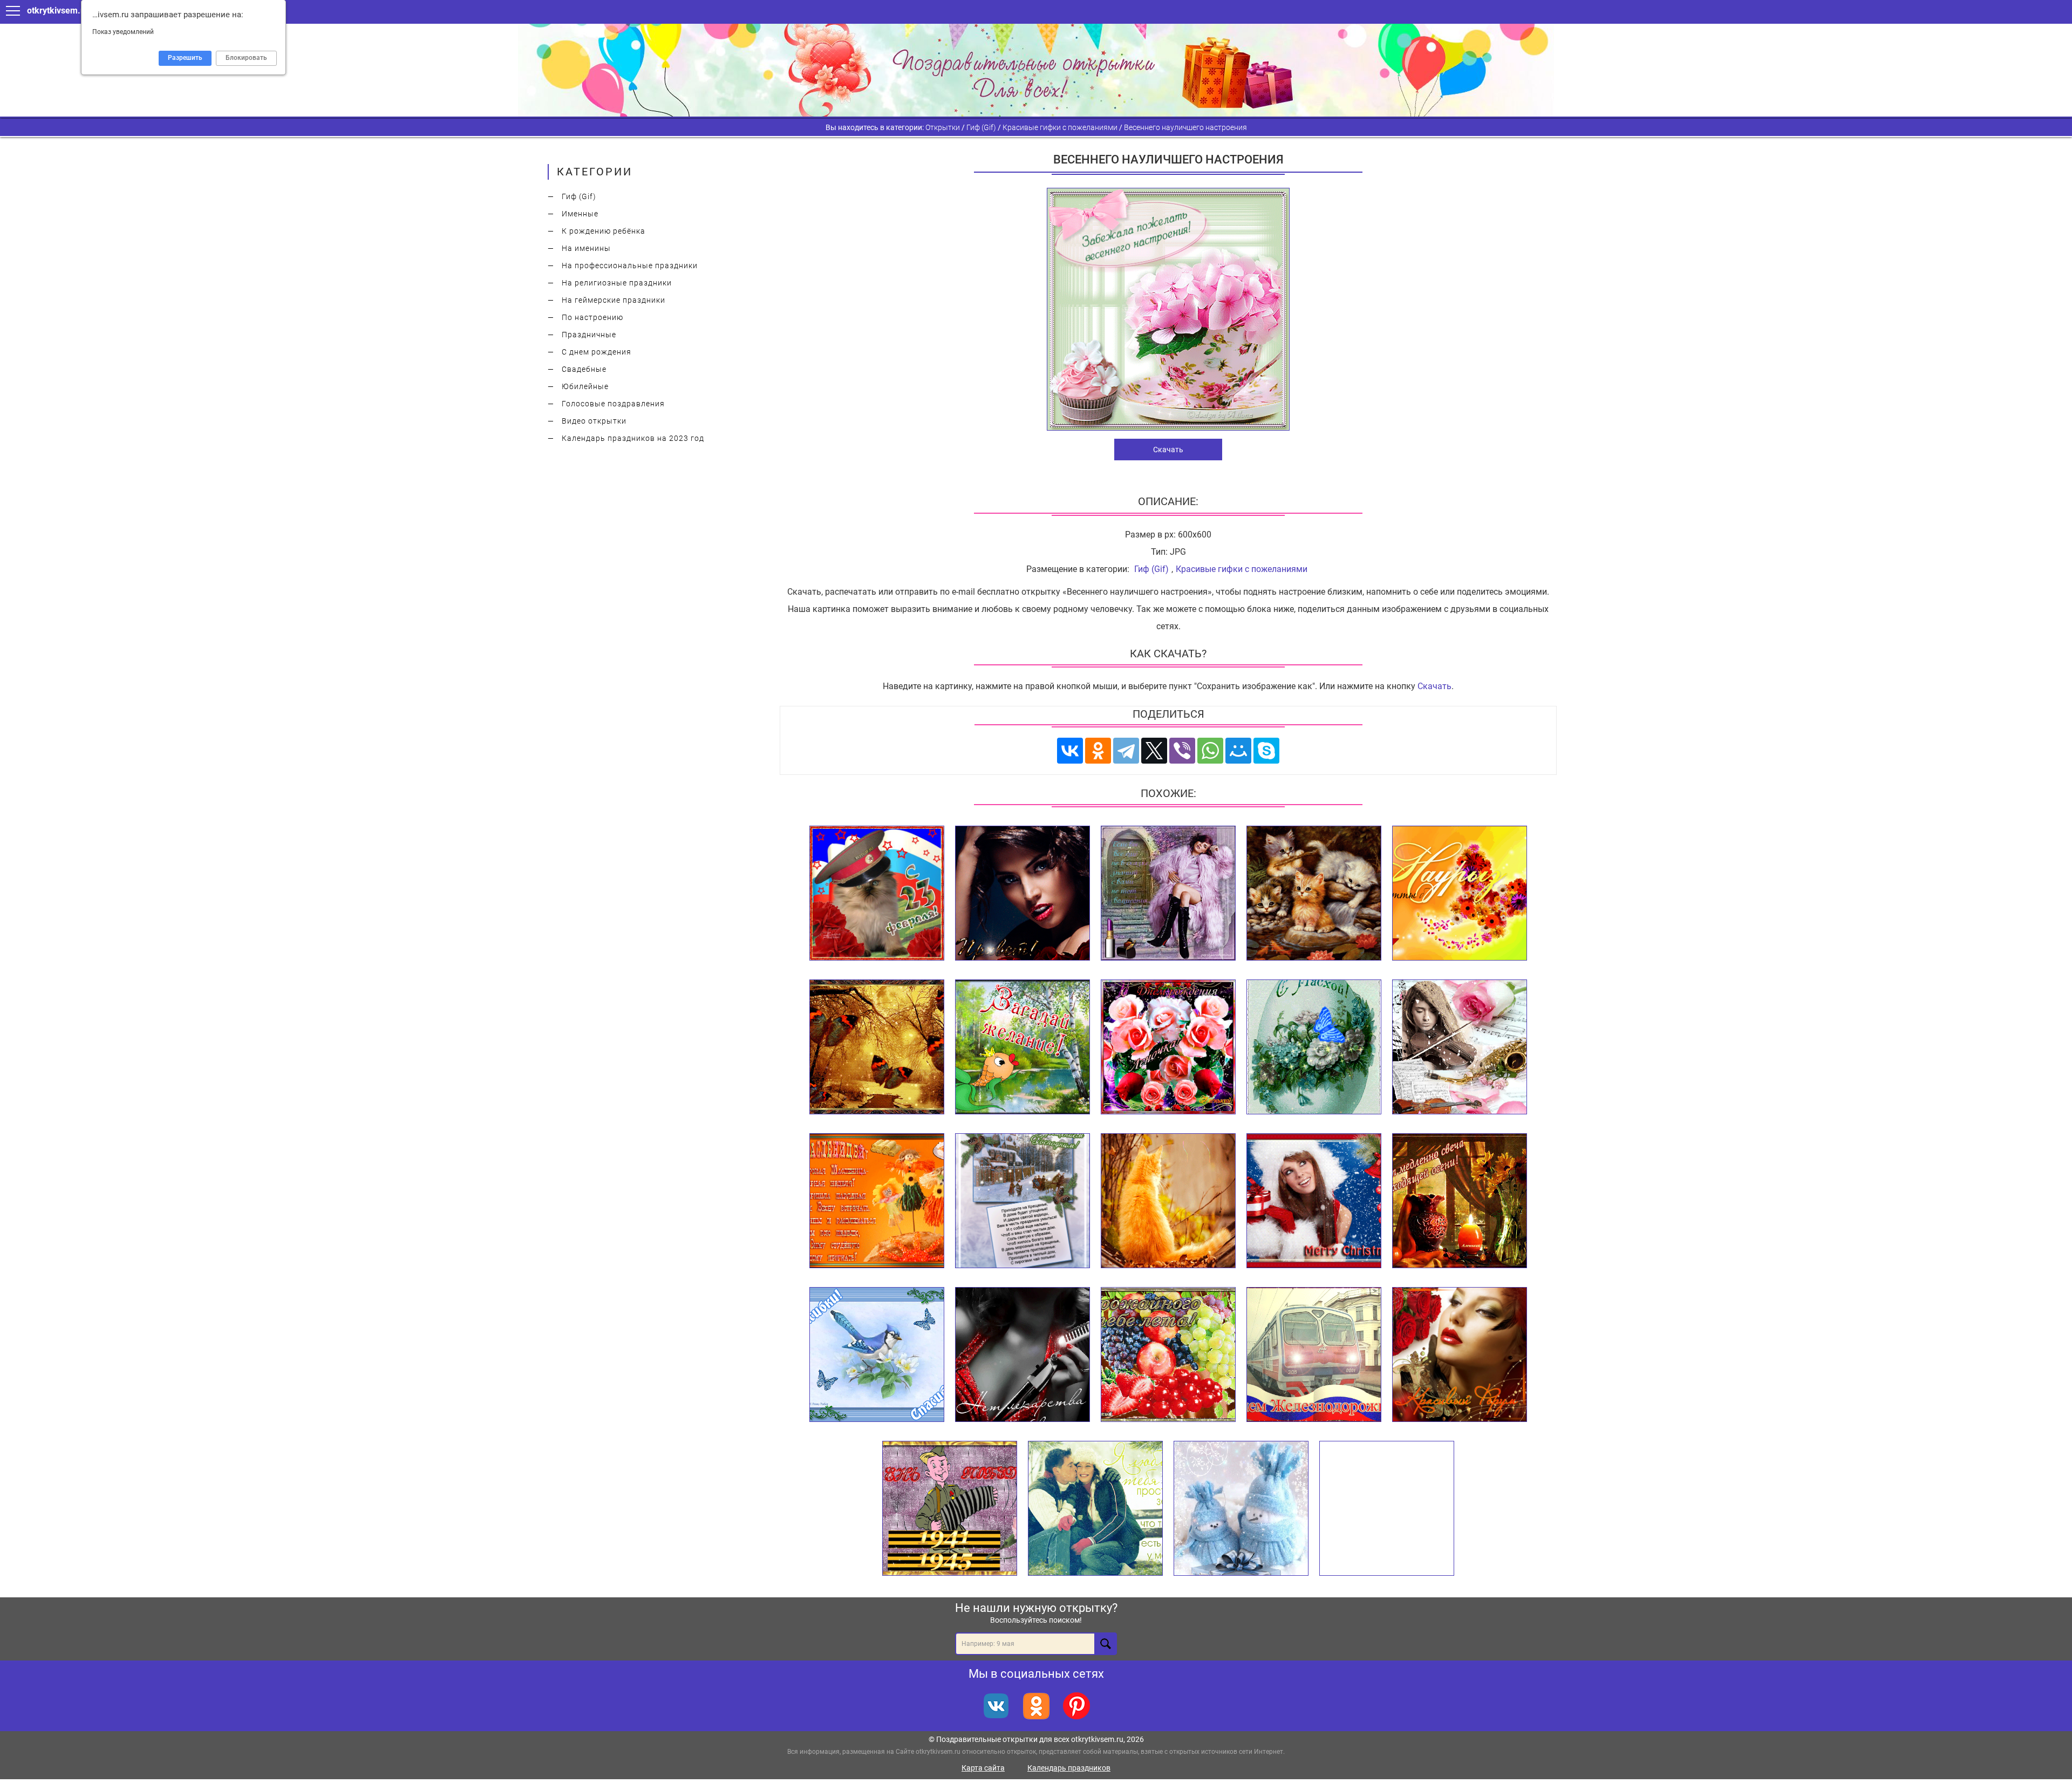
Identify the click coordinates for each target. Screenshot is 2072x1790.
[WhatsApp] (1210, 751)
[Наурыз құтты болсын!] (1460, 894)
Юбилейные (585, 386)
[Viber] (1182, 751)
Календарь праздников (1069, 1768)
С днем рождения (597, 352)
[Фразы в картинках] (1168, 894)
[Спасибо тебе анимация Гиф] (877, 1355)
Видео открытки (594, 421)
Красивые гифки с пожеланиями (1242, 569)
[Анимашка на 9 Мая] (950, 1509)
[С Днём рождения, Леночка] (1168, 1047)
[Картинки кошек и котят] (1314, 894)
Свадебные (584, 369)
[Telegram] (1126, 751)
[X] (1154, 751)
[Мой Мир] (1238, 751)
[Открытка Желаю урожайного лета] (1168, 1355)
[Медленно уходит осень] (1460, 1201)
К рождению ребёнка (604, 231)
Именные (580, 214)
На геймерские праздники (614, 300)
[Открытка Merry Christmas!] (1314, 1201)
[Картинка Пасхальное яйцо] (1314, 1047)
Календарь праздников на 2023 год (633, 438)
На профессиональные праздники (630, 266)
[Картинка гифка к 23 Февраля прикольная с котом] (877, 894)
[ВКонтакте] (1070, 751)
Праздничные (589, 335)
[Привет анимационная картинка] (1023, 894)
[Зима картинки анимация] (877, 1047)
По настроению (592, 317)
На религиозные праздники (617, 283)
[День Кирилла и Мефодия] (1387, 1509)
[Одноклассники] (1098, 751)
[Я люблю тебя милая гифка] (1095, 1509)
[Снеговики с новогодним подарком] (1241, 1509)
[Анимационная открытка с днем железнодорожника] (1314, 1355)
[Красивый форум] (1460, 1355)
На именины (586, 248)
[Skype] (1266, 751)
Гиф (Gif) (579, 196)
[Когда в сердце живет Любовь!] (1168, 1201)
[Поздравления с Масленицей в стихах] (877, 1201)
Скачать (1168, 450)
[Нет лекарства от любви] (1023, 1355)
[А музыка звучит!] (1460, 1047)
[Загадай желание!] (1023, 1047)
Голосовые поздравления (613, 404)
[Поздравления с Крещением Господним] (1023, 1201)
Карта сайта (983, 1768)
